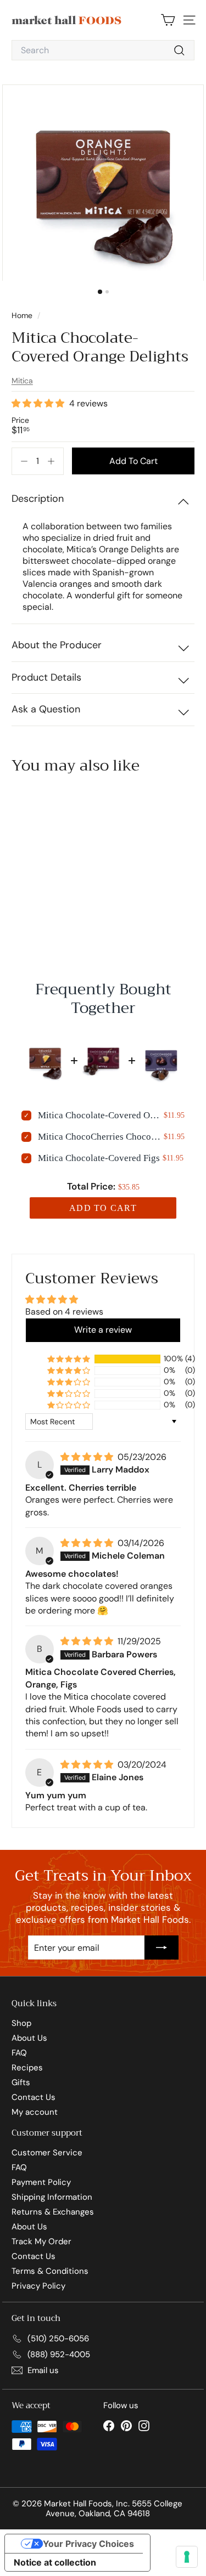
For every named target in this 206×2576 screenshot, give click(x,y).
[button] (39, 404)
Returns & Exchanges (53, 2212)
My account (35, 2112)
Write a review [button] (103, 1330)
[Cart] (168, 20)
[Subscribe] (162, 1947)
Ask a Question (46, 709)
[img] (88, 1457)
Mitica (22, 381)
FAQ (19, 2053)
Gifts (21, 2082)
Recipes (27, 2068)
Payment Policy (41, 2182)
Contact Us (34, 2097)
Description (38, 499)
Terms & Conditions (50, 2271)
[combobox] (103, 50)
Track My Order (41, 2241)
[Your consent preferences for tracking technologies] (187, 2557)
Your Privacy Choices (88, 2544)
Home (23, 315)
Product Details (46, 677)
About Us (29, 2038)
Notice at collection (55, 2562)
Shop (21, 2023)
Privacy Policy (38, 2286)
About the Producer (57, 645)
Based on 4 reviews (64, 1312)
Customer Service (47, 2153)
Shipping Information (52, 2197)
